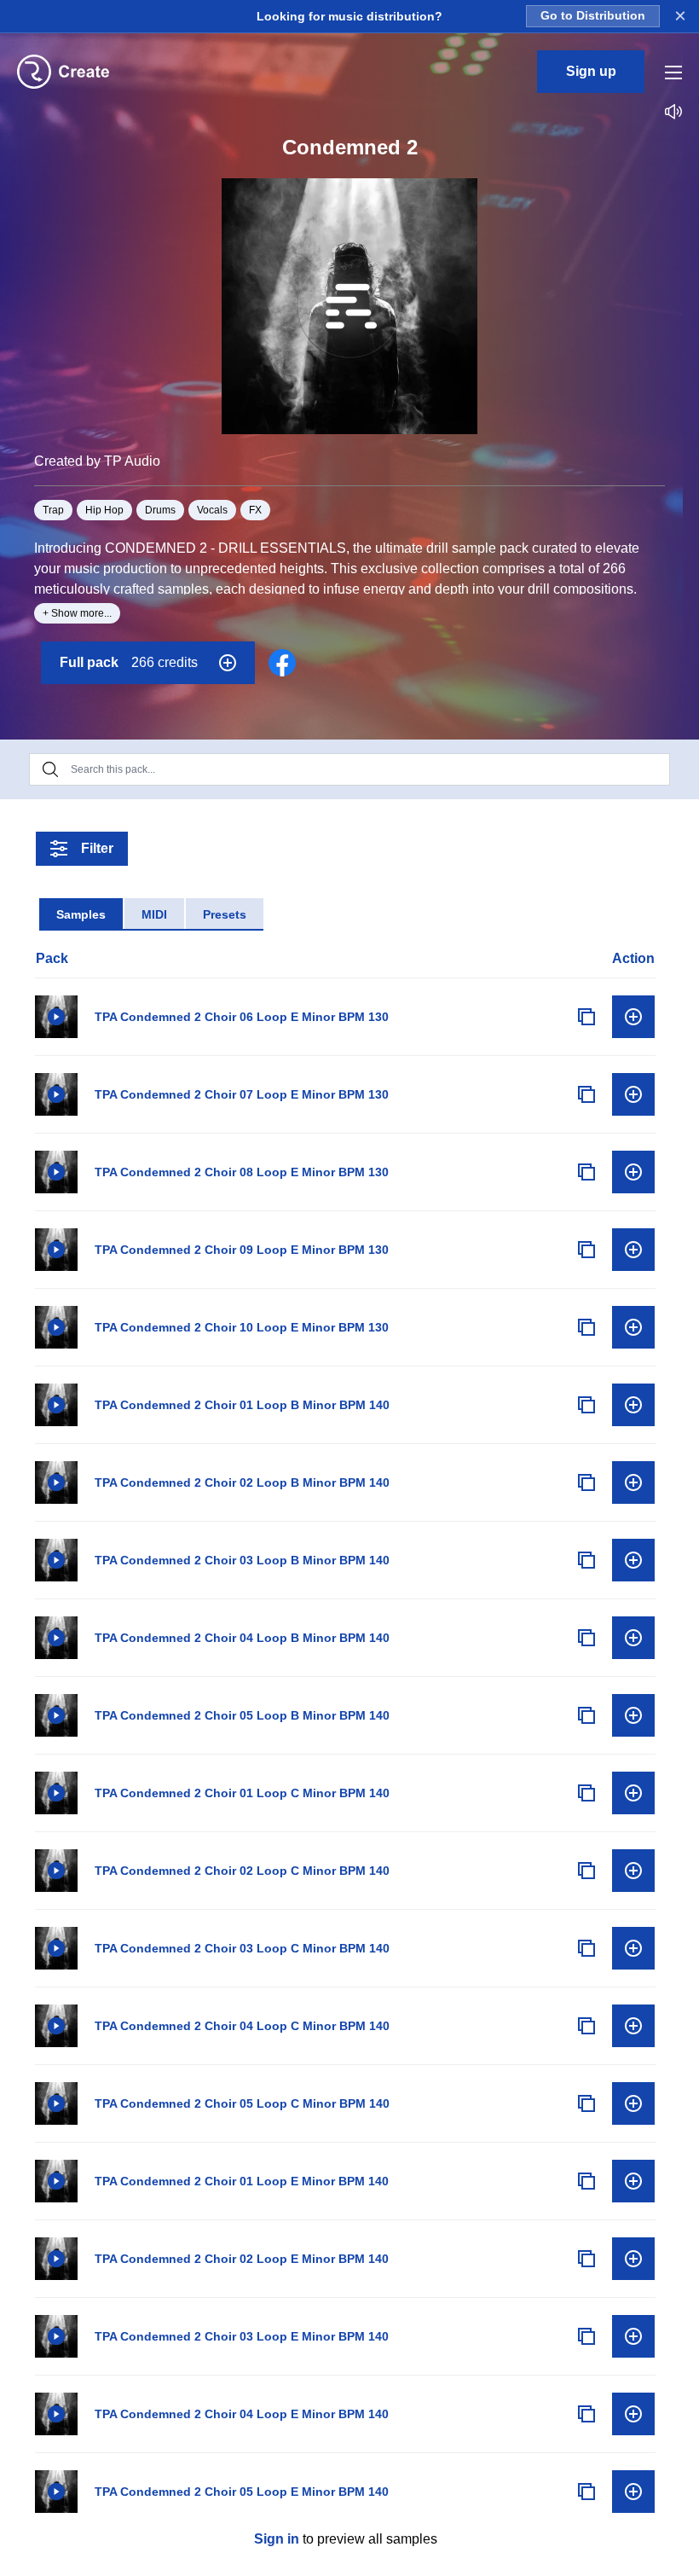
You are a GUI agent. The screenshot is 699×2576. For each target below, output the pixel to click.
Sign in (277, 2539)
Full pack (129, 662)
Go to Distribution (593, 16)
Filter (97, 848)
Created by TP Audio (97, 461)
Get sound (633, 1017)
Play (56, 1017)
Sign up (591, 71)
